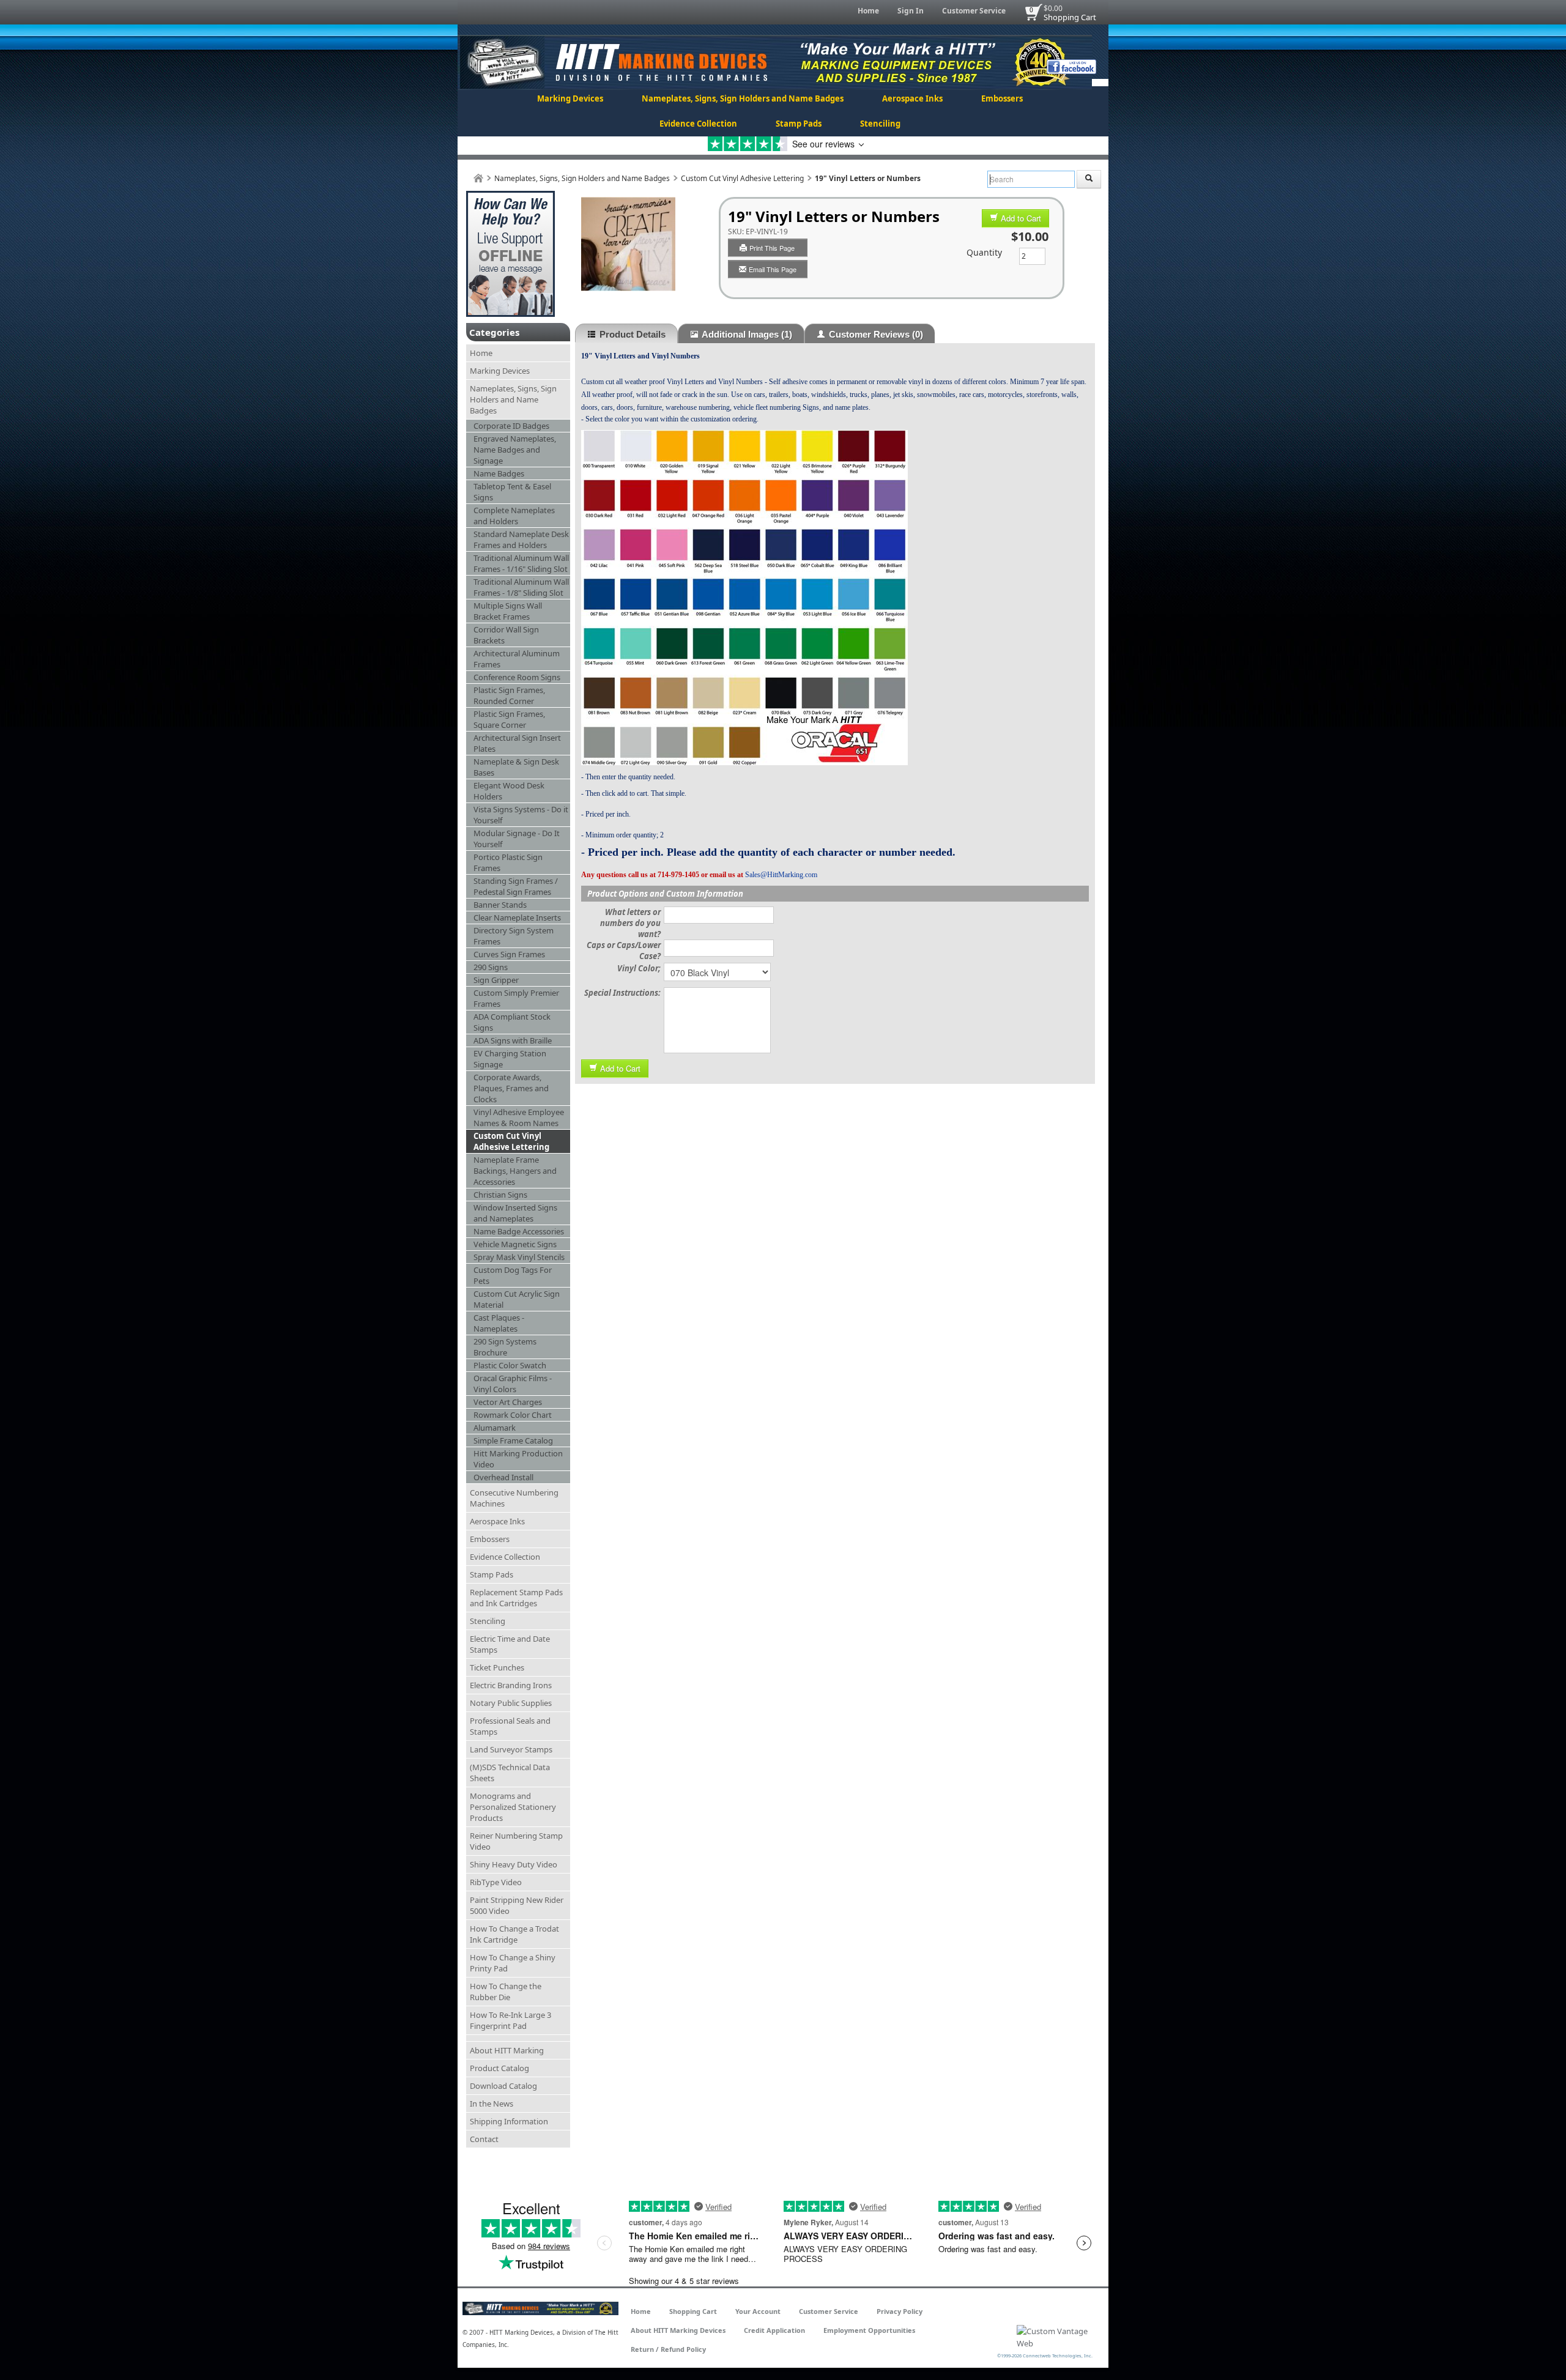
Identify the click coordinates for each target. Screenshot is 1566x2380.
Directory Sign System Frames (514, 936)
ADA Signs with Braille (513, 1040)
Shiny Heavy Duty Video (514, 1864)
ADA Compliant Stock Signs (512, 1022)
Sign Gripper (496, 980)
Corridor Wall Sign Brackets (506, 635)
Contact (484, 2139)
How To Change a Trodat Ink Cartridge (514, 1934)
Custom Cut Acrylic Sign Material (517, 1299)
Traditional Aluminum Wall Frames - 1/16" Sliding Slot (521, 563)
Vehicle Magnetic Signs (515, 1244)
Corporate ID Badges (511, 426)
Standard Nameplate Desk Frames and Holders (521, 539)
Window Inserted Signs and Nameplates (515, 1213)
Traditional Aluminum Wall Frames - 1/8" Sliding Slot (521, 587)
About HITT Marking (507, 2050)
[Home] (478, 178)
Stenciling (880, 124)
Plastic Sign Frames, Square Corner (509, 719)
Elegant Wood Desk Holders (509, 791)
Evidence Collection (698, 124)
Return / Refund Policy (668, 2349)
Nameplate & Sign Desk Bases (516, 767)
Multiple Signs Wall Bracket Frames (508, 611)
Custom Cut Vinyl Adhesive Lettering (742, 178)
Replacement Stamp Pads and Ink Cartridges (516, 1598)
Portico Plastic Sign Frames (508, 862)
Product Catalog (499, 2068)
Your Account (758, 2311)
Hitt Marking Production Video (518, 1459)
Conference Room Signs (517, 677)
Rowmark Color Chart (513, 1415)
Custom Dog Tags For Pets (513, 1275)
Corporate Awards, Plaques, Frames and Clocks (511, 1088)
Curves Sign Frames (509, 954)
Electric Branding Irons (511, 1685)
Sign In (911, 11)
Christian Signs (500, 1195)
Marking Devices (570, 98)
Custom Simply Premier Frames (516, 998)
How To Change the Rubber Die (506, 1992)
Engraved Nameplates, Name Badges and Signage (515, 450)
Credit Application (774, 2330)
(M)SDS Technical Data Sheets (510, 1773)
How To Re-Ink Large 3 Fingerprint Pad (510, 2020)
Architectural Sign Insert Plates (517, 743)
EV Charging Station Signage (510, 1059)
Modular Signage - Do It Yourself (517, 839)
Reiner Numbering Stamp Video (516, 1841)
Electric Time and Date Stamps (510, 1644)
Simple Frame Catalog (513, 1440)
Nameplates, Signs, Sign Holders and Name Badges (743, 98)
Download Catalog (503, 2086)
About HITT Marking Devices (678, 2330)
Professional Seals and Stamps (510, 1726)
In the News (492, 2104)
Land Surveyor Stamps (511, 1749)
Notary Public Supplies (511, 1703)
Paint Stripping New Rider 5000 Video (517, 1905)
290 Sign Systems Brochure (505, 1347)
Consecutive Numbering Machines (514, 1498)
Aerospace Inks (912, 98)
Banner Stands (500, 905)
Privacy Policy (900, 2311)
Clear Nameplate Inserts (517, 918)
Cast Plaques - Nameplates (499, 1323)
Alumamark (495, 1428)
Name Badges (499, 473)
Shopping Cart (1070, 17)
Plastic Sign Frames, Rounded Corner (509, 695)
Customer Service (974, 11)
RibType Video (496, 1882)
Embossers (1002, 98)
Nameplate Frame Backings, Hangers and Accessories (515, 1171)
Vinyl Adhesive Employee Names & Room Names (519, 1118)
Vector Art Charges (508, 1402)
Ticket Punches (497, 1667)
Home (868, 11)
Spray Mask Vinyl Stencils (519, 1257)
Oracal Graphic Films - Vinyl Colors (513, 1384)
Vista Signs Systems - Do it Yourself (521, 815)
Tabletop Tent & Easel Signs (512, 492)
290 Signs (491, 967)
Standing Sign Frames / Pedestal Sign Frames (516, 886)
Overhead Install (503, 1477)
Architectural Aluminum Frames (517, 659)
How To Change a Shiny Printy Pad (513, 1963)
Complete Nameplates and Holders (514, 516)
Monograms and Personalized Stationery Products (513, 1807)
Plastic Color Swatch (510, 1365)
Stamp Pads (799, 124)
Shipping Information (509, 2121)
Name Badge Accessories (519, 1231)
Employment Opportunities (869, 2330)
